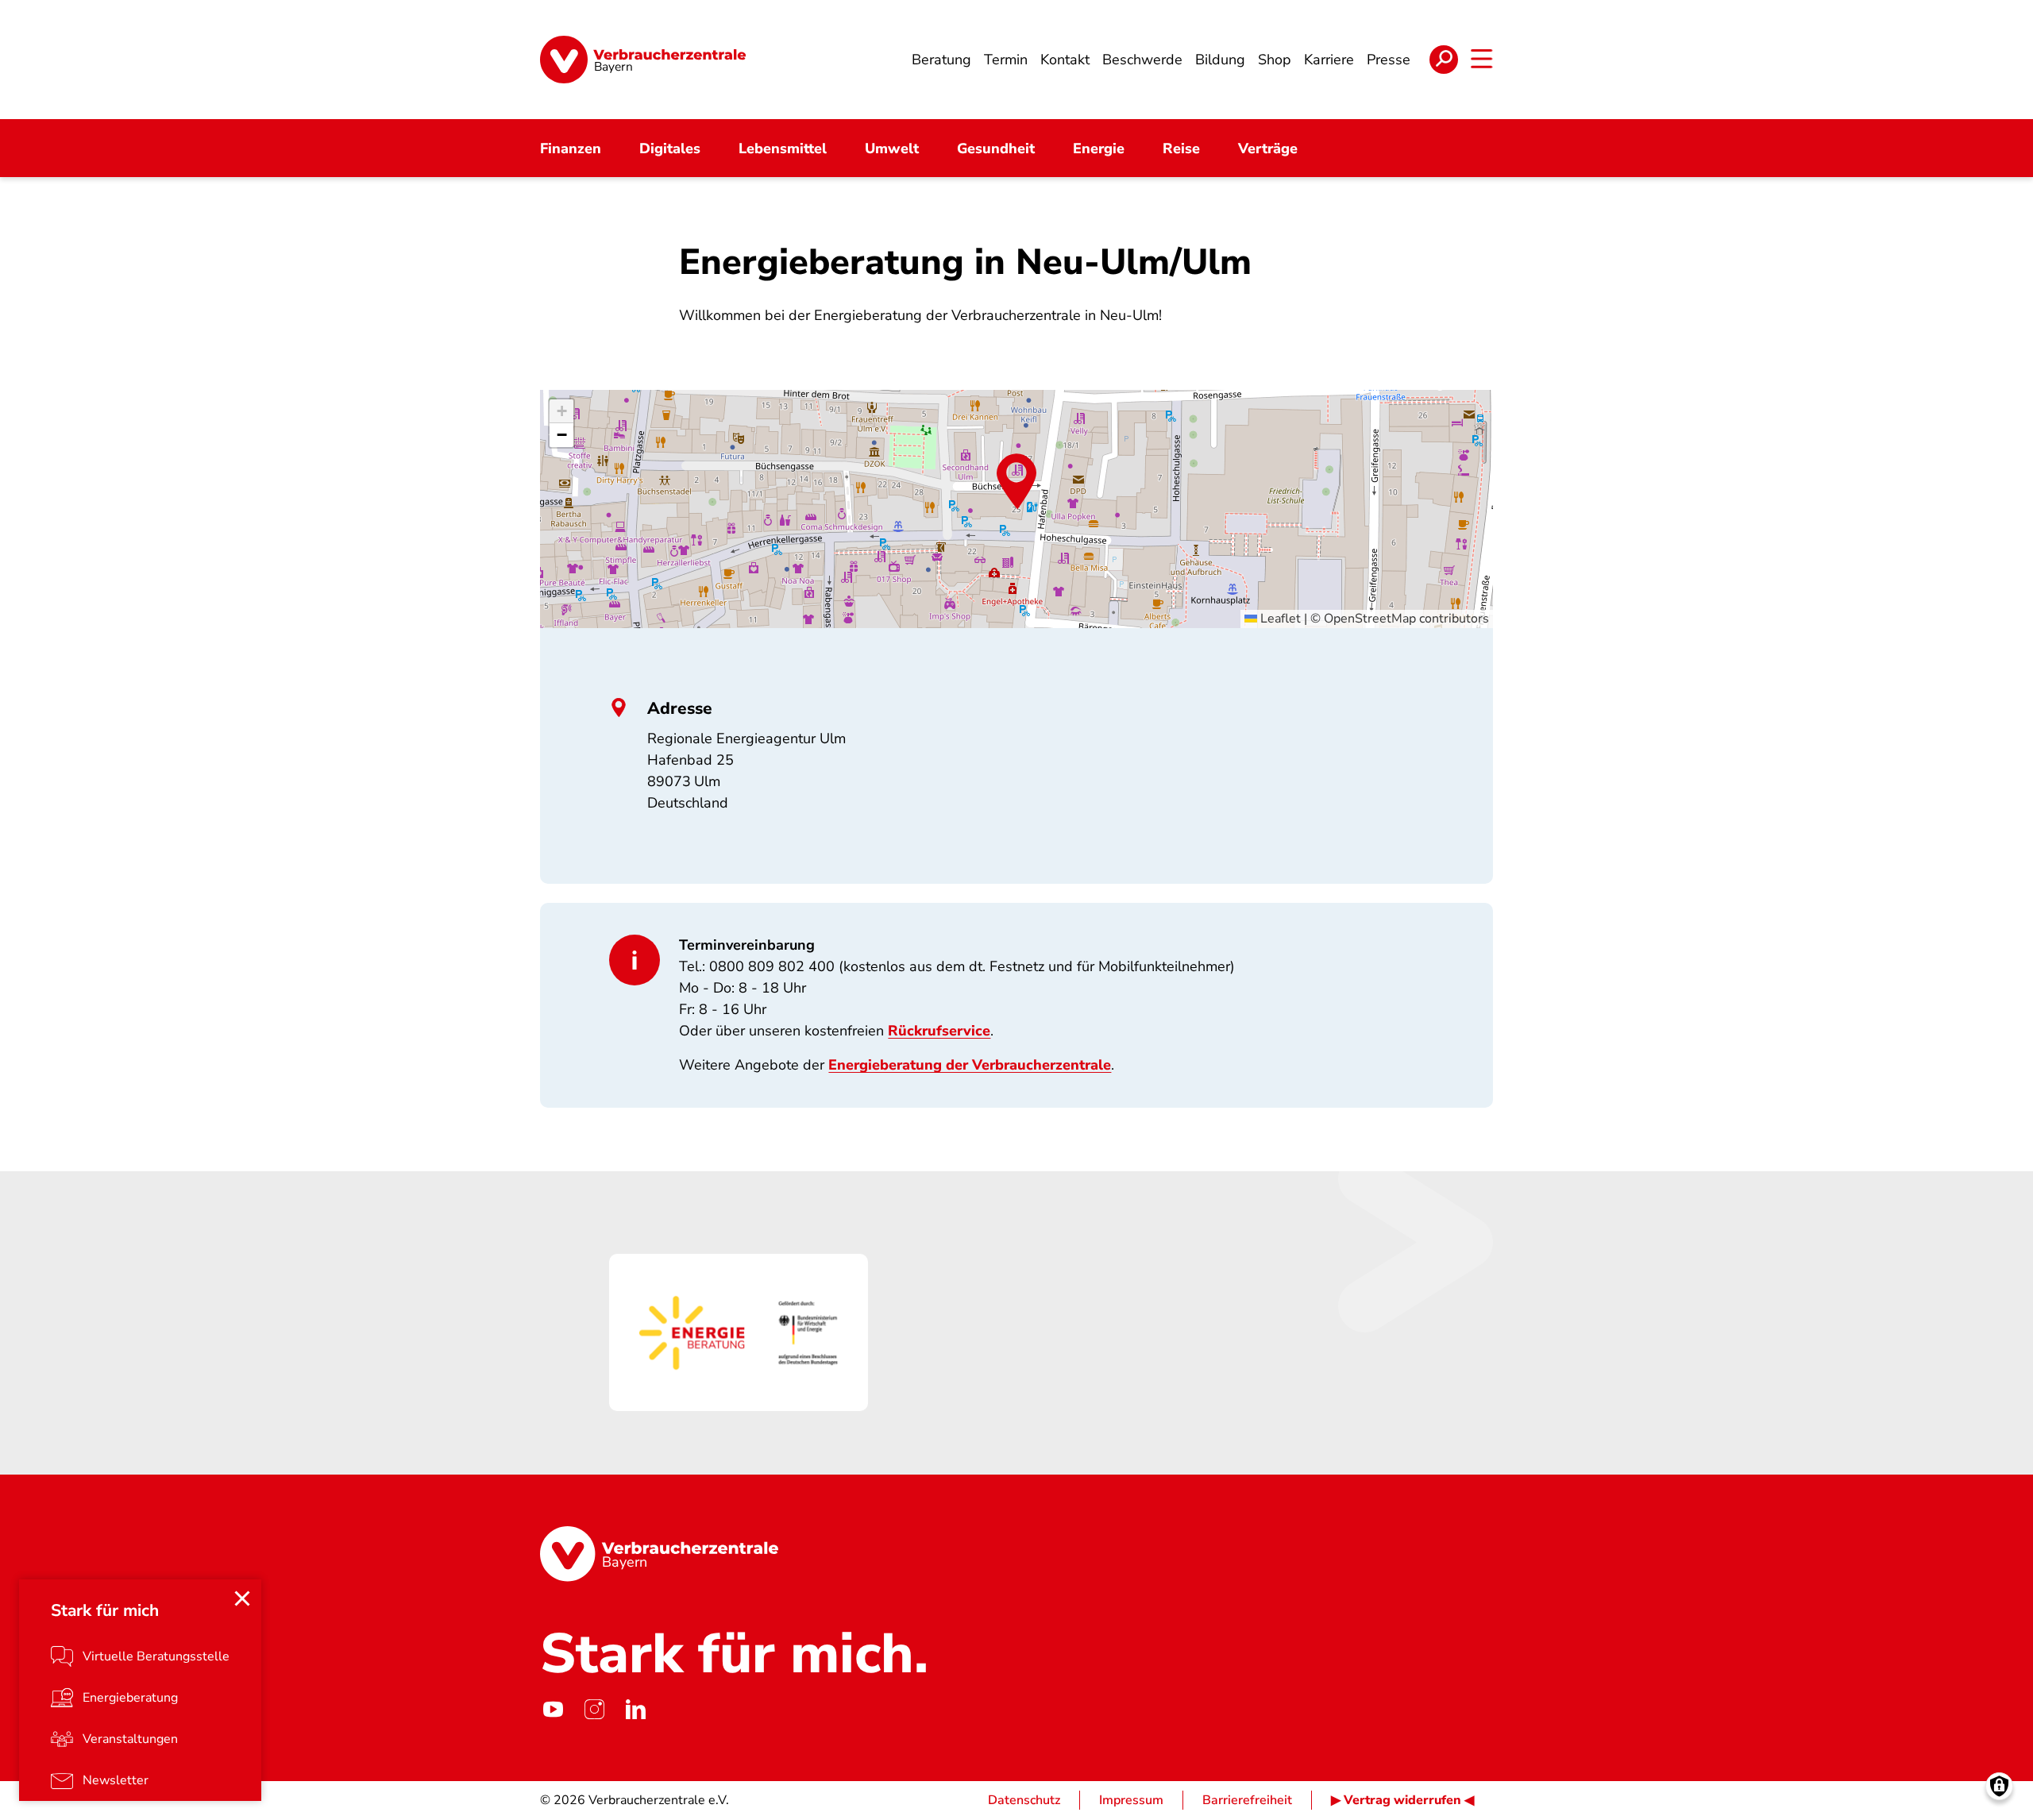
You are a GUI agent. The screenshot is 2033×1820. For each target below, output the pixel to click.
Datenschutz (1024, 1800)
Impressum (1131, 1800)
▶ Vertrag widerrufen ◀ (1402, 1800)
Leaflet (1279, 619)
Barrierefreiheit (1247, 1800)
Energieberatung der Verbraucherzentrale (970, 1065)
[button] (1016, 481)
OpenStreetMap (1370, 619)
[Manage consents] (1999, 1786)
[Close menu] (242, 1598)
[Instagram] (594, 1710)
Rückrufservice (939, 1031)
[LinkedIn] (635, 1710)
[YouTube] (553, 1710)
